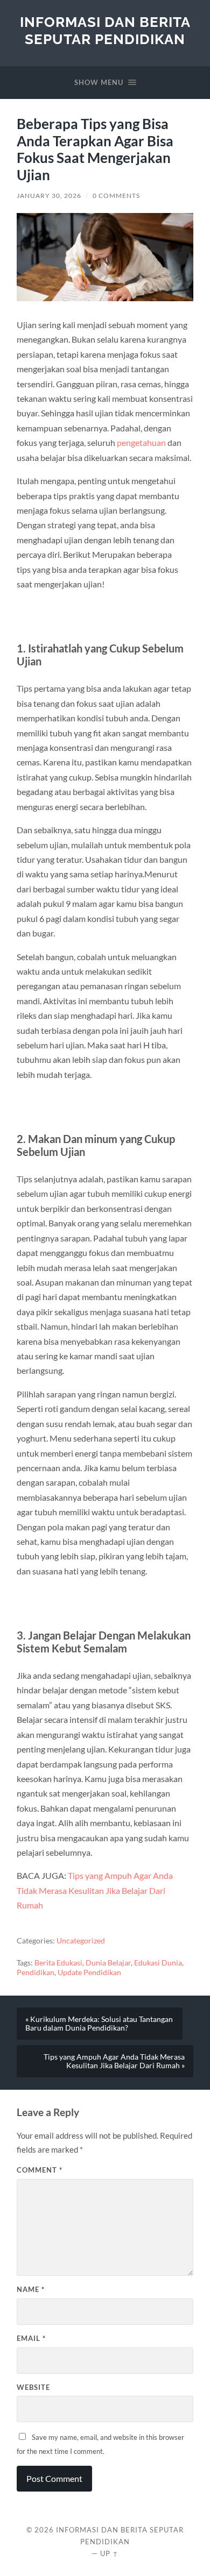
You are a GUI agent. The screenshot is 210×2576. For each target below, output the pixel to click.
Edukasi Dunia (158, 1963)
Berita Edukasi (58, 1963)
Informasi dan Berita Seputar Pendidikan (105, 30)
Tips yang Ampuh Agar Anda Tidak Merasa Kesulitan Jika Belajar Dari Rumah (95, 1890)
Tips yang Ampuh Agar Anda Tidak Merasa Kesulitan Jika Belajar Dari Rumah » (114, 2061)
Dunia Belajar (108, 1963)
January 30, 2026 (49, 196)
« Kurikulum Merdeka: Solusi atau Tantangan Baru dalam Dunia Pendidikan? (99, 2024)
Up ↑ (109, 2553)
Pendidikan (36, 1972)
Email (31, 2338)
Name (31, 2289)
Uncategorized (81, 1941)
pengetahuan (141, 442)
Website (33, 2387)
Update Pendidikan (89, 1972)
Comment (40, 2170)
